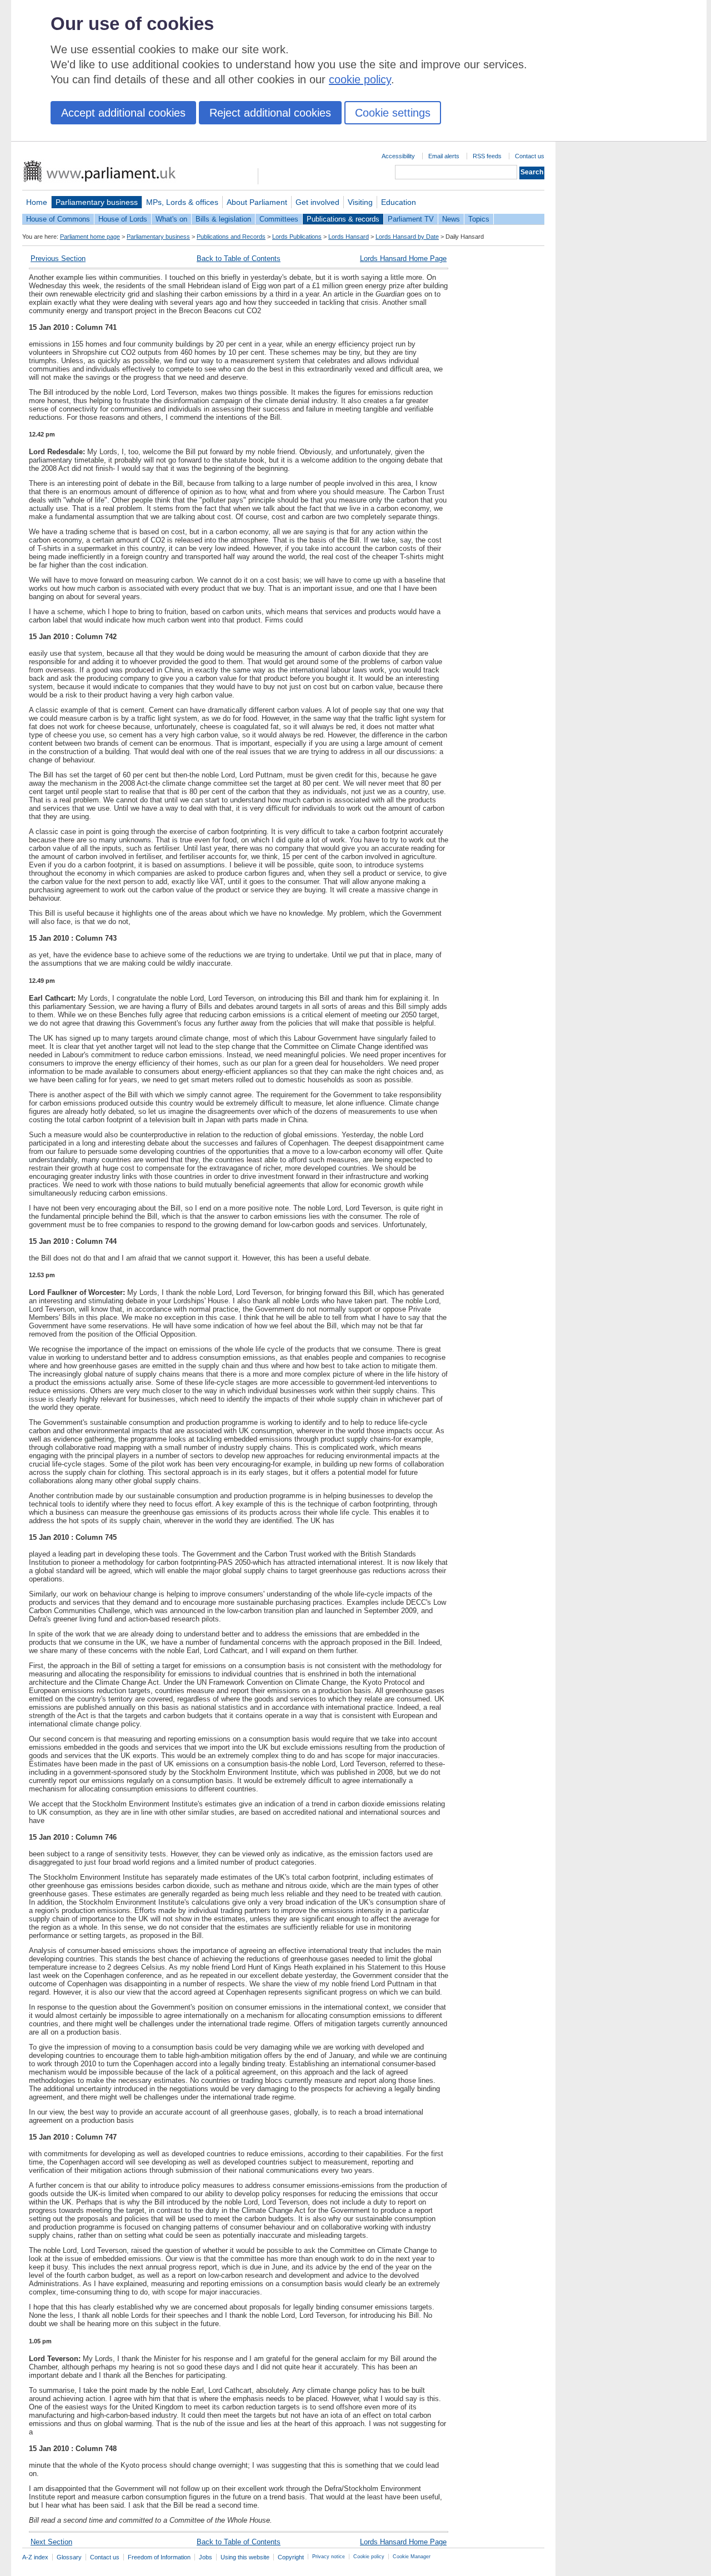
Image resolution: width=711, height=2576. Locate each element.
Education (399, 202)
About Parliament (257, 202)
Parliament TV (411, 219)
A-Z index (35, 2557)
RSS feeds (487, 156)
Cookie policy (369, 2557)
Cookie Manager (412, 2557)
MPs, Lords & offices (182, 202)
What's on (171, 219)
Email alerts (444, 156)
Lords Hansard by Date (407, 237)
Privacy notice (329, 2557)
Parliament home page (90, 237)
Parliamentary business (97, 202)
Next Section (51, 2542)
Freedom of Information (159, 2557)
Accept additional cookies (123, 113)
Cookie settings (393, 113)
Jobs (206, 2557)
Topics (479, 219)
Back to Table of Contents (239, 258)
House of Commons (58, 219)
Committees (279, 219)
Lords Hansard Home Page (403, 258)
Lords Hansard (349, 237)
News (451, 219)
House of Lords (123, 219)
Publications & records (343, 219)
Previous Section (58, 258)
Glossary (69, 2557)
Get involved (317, 202)
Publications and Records (231, 237)
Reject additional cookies (270, 113)
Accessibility (398, 156)
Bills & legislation (223, 219)
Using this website (245, 2557)
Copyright (291, 2557)
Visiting (360, 202)
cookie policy (360, 79)
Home (37, 202)
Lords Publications (297, 237)
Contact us (530, 156)
